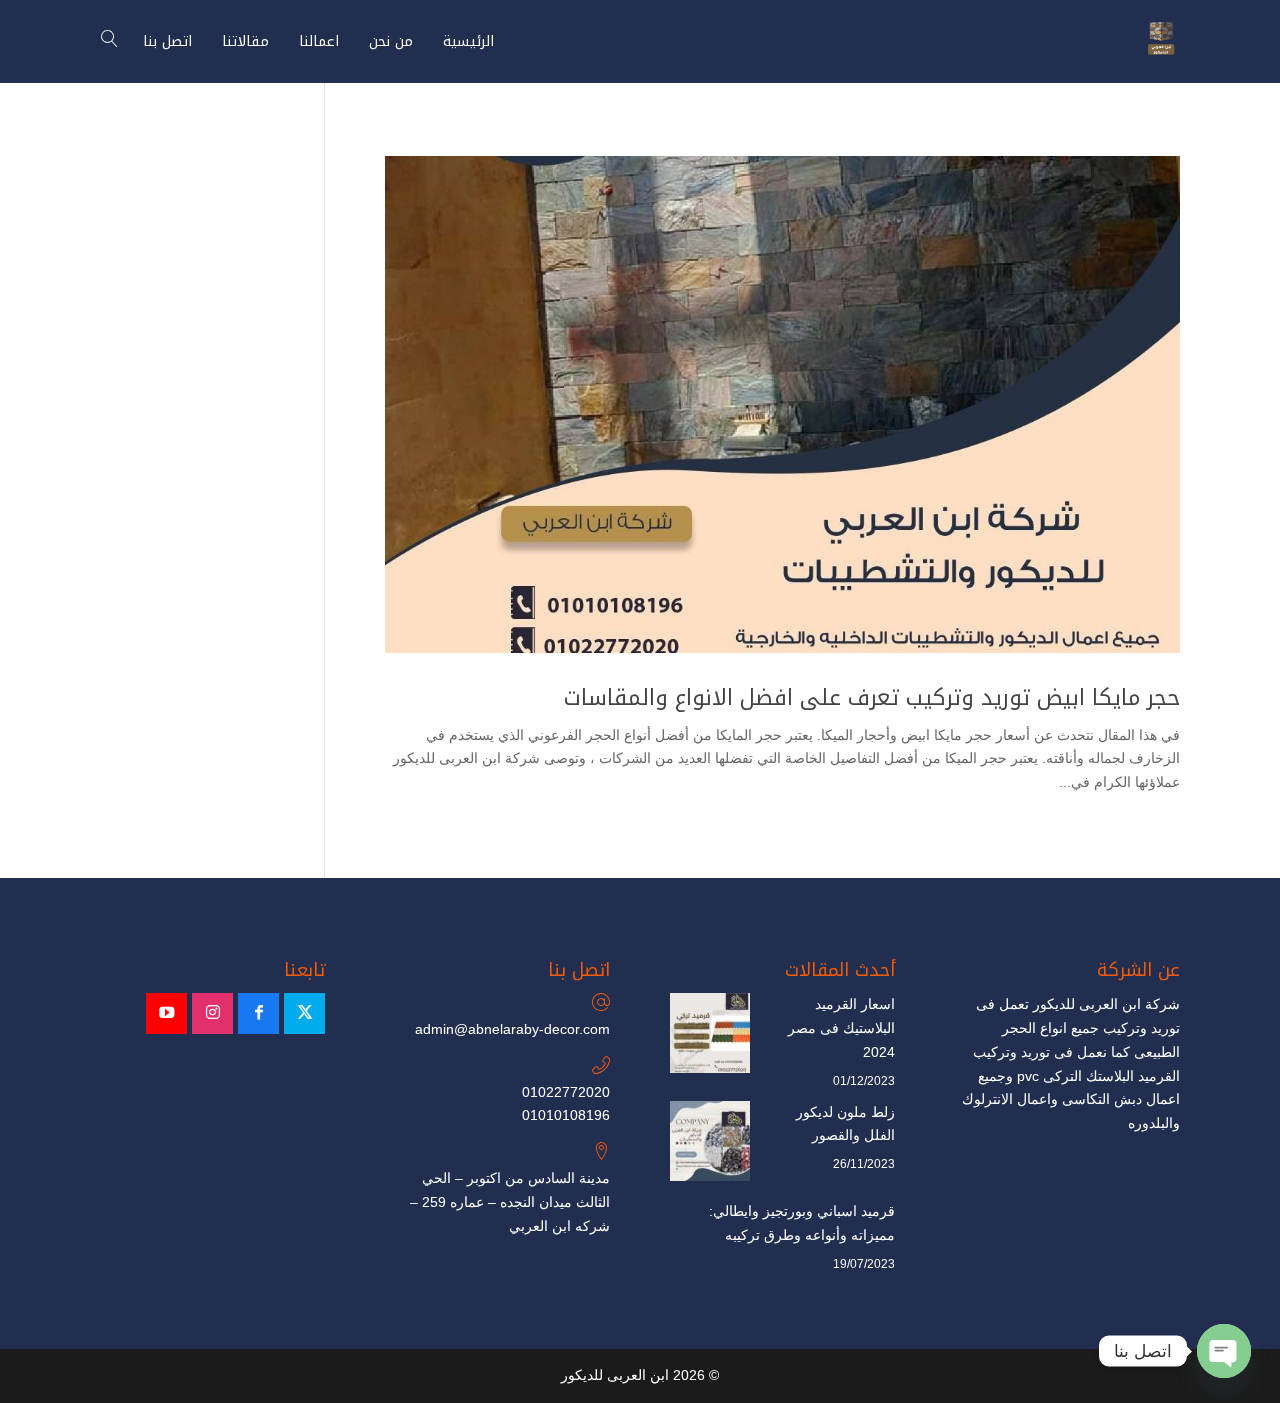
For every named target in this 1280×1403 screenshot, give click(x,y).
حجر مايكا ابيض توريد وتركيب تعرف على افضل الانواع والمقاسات (872, 698)
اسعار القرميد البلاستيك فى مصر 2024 (841, 1028)
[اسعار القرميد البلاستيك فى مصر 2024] (710, 1037)
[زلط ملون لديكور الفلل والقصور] (710, 1145)
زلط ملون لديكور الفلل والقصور (845, 1124)
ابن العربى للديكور (615, 1375)
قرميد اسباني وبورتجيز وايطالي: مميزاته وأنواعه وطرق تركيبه (802, 1223)
